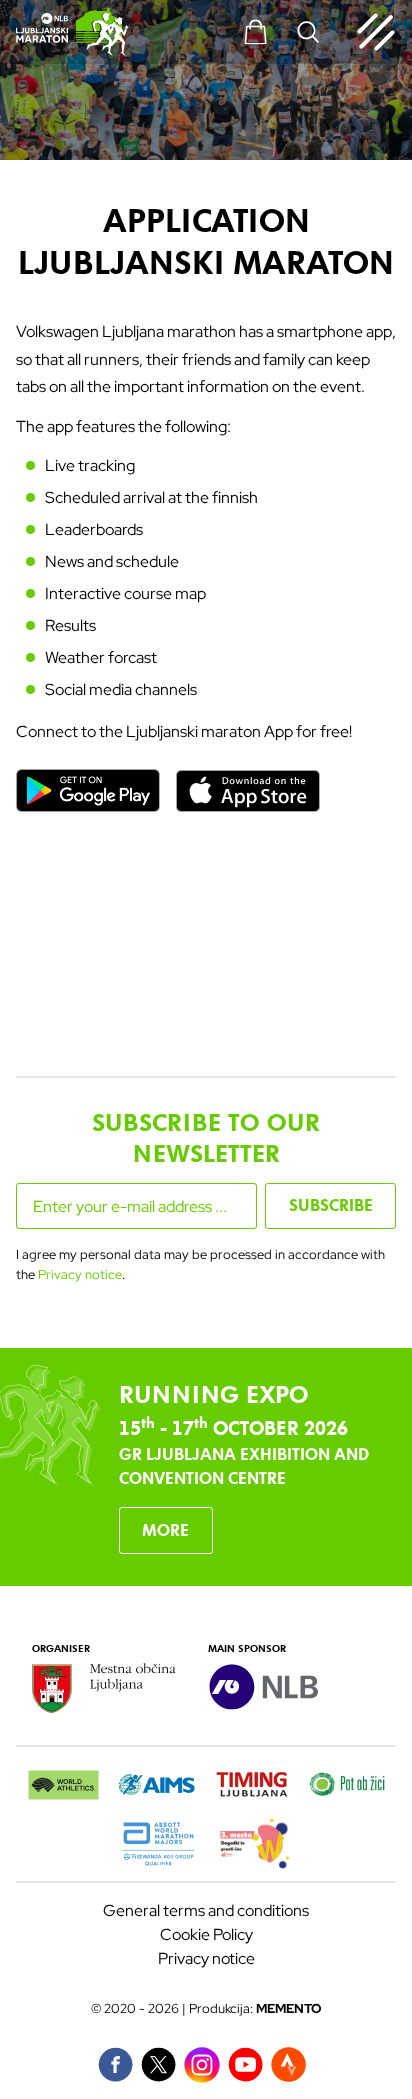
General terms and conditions (206, 1910)
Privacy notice (80, 1274)
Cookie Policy (206, 1934)
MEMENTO (289, 2008)
